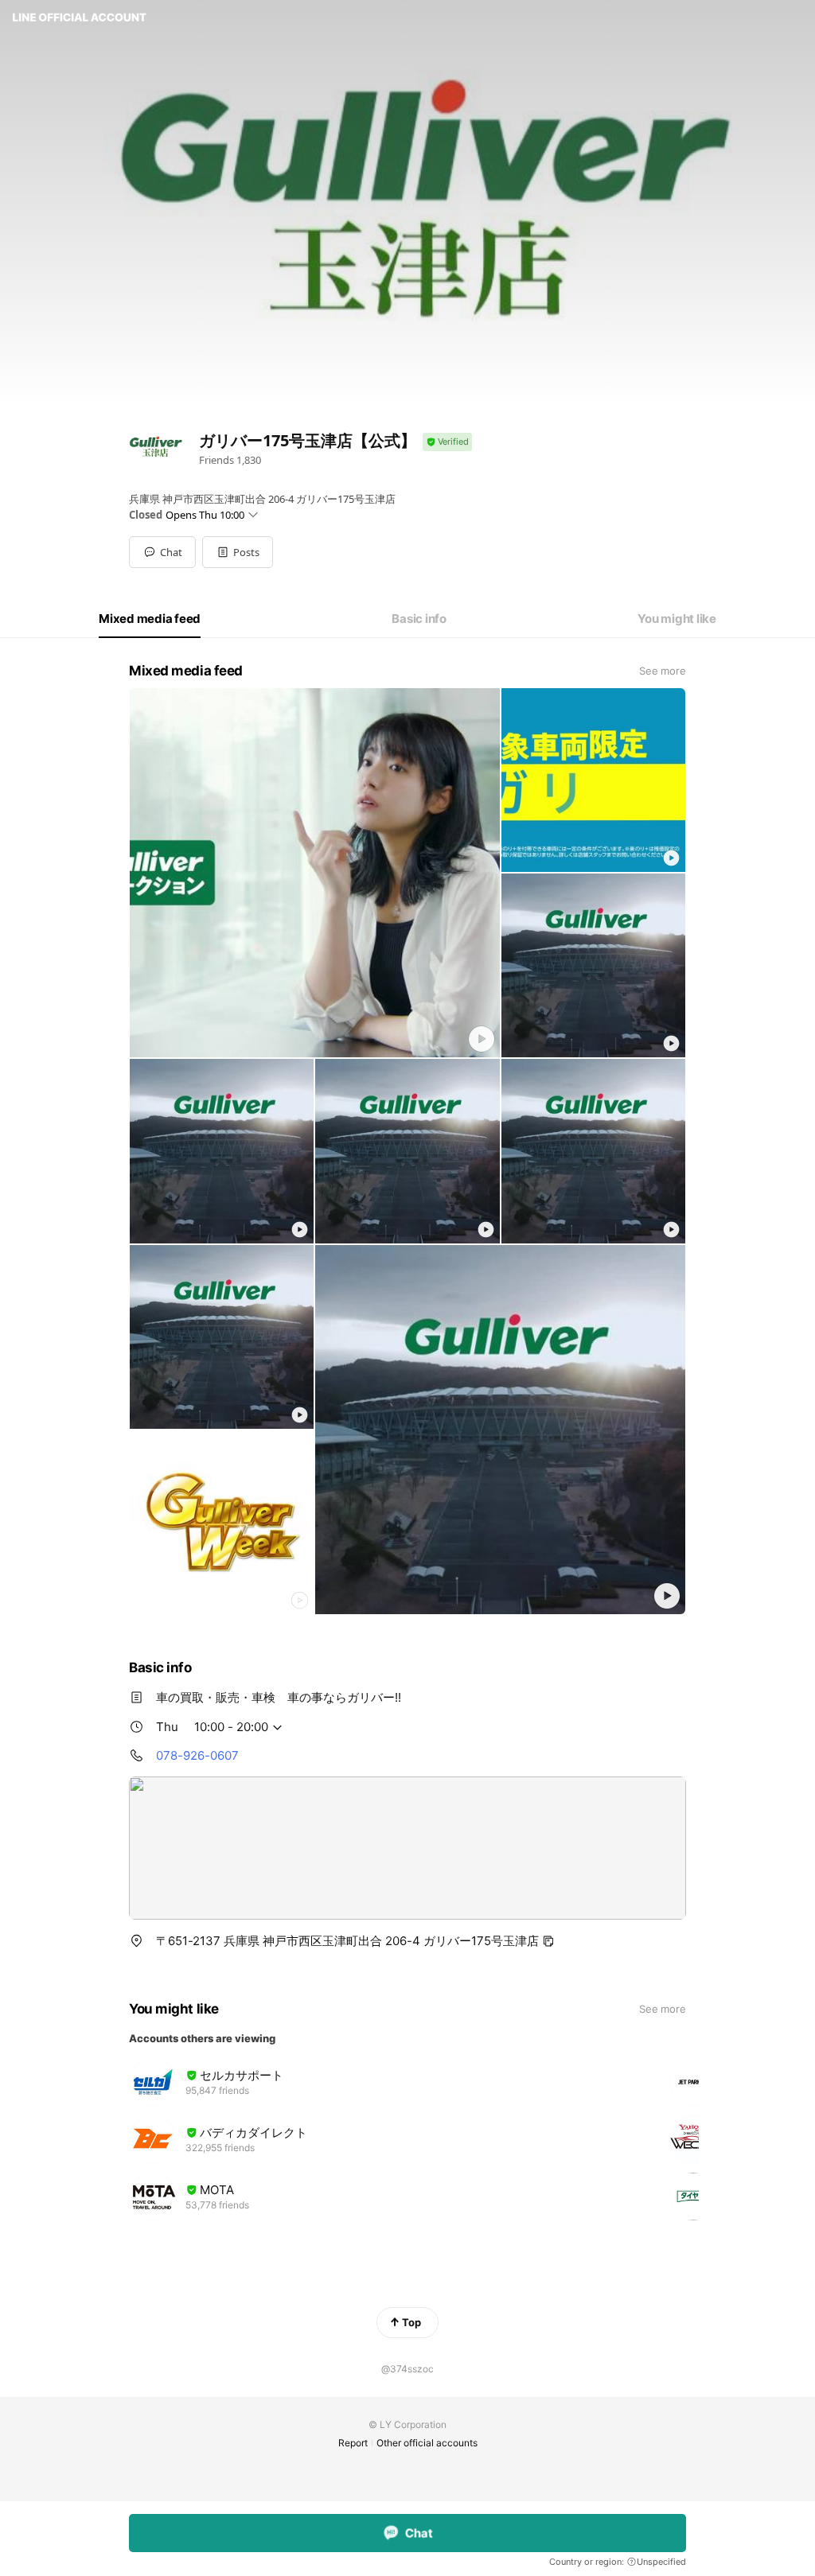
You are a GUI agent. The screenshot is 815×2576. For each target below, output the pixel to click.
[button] (238, 552)
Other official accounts (427, 2443)
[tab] (150, 619)
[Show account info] (447, 442)
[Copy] (548, 1941)
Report (353, 2443)
